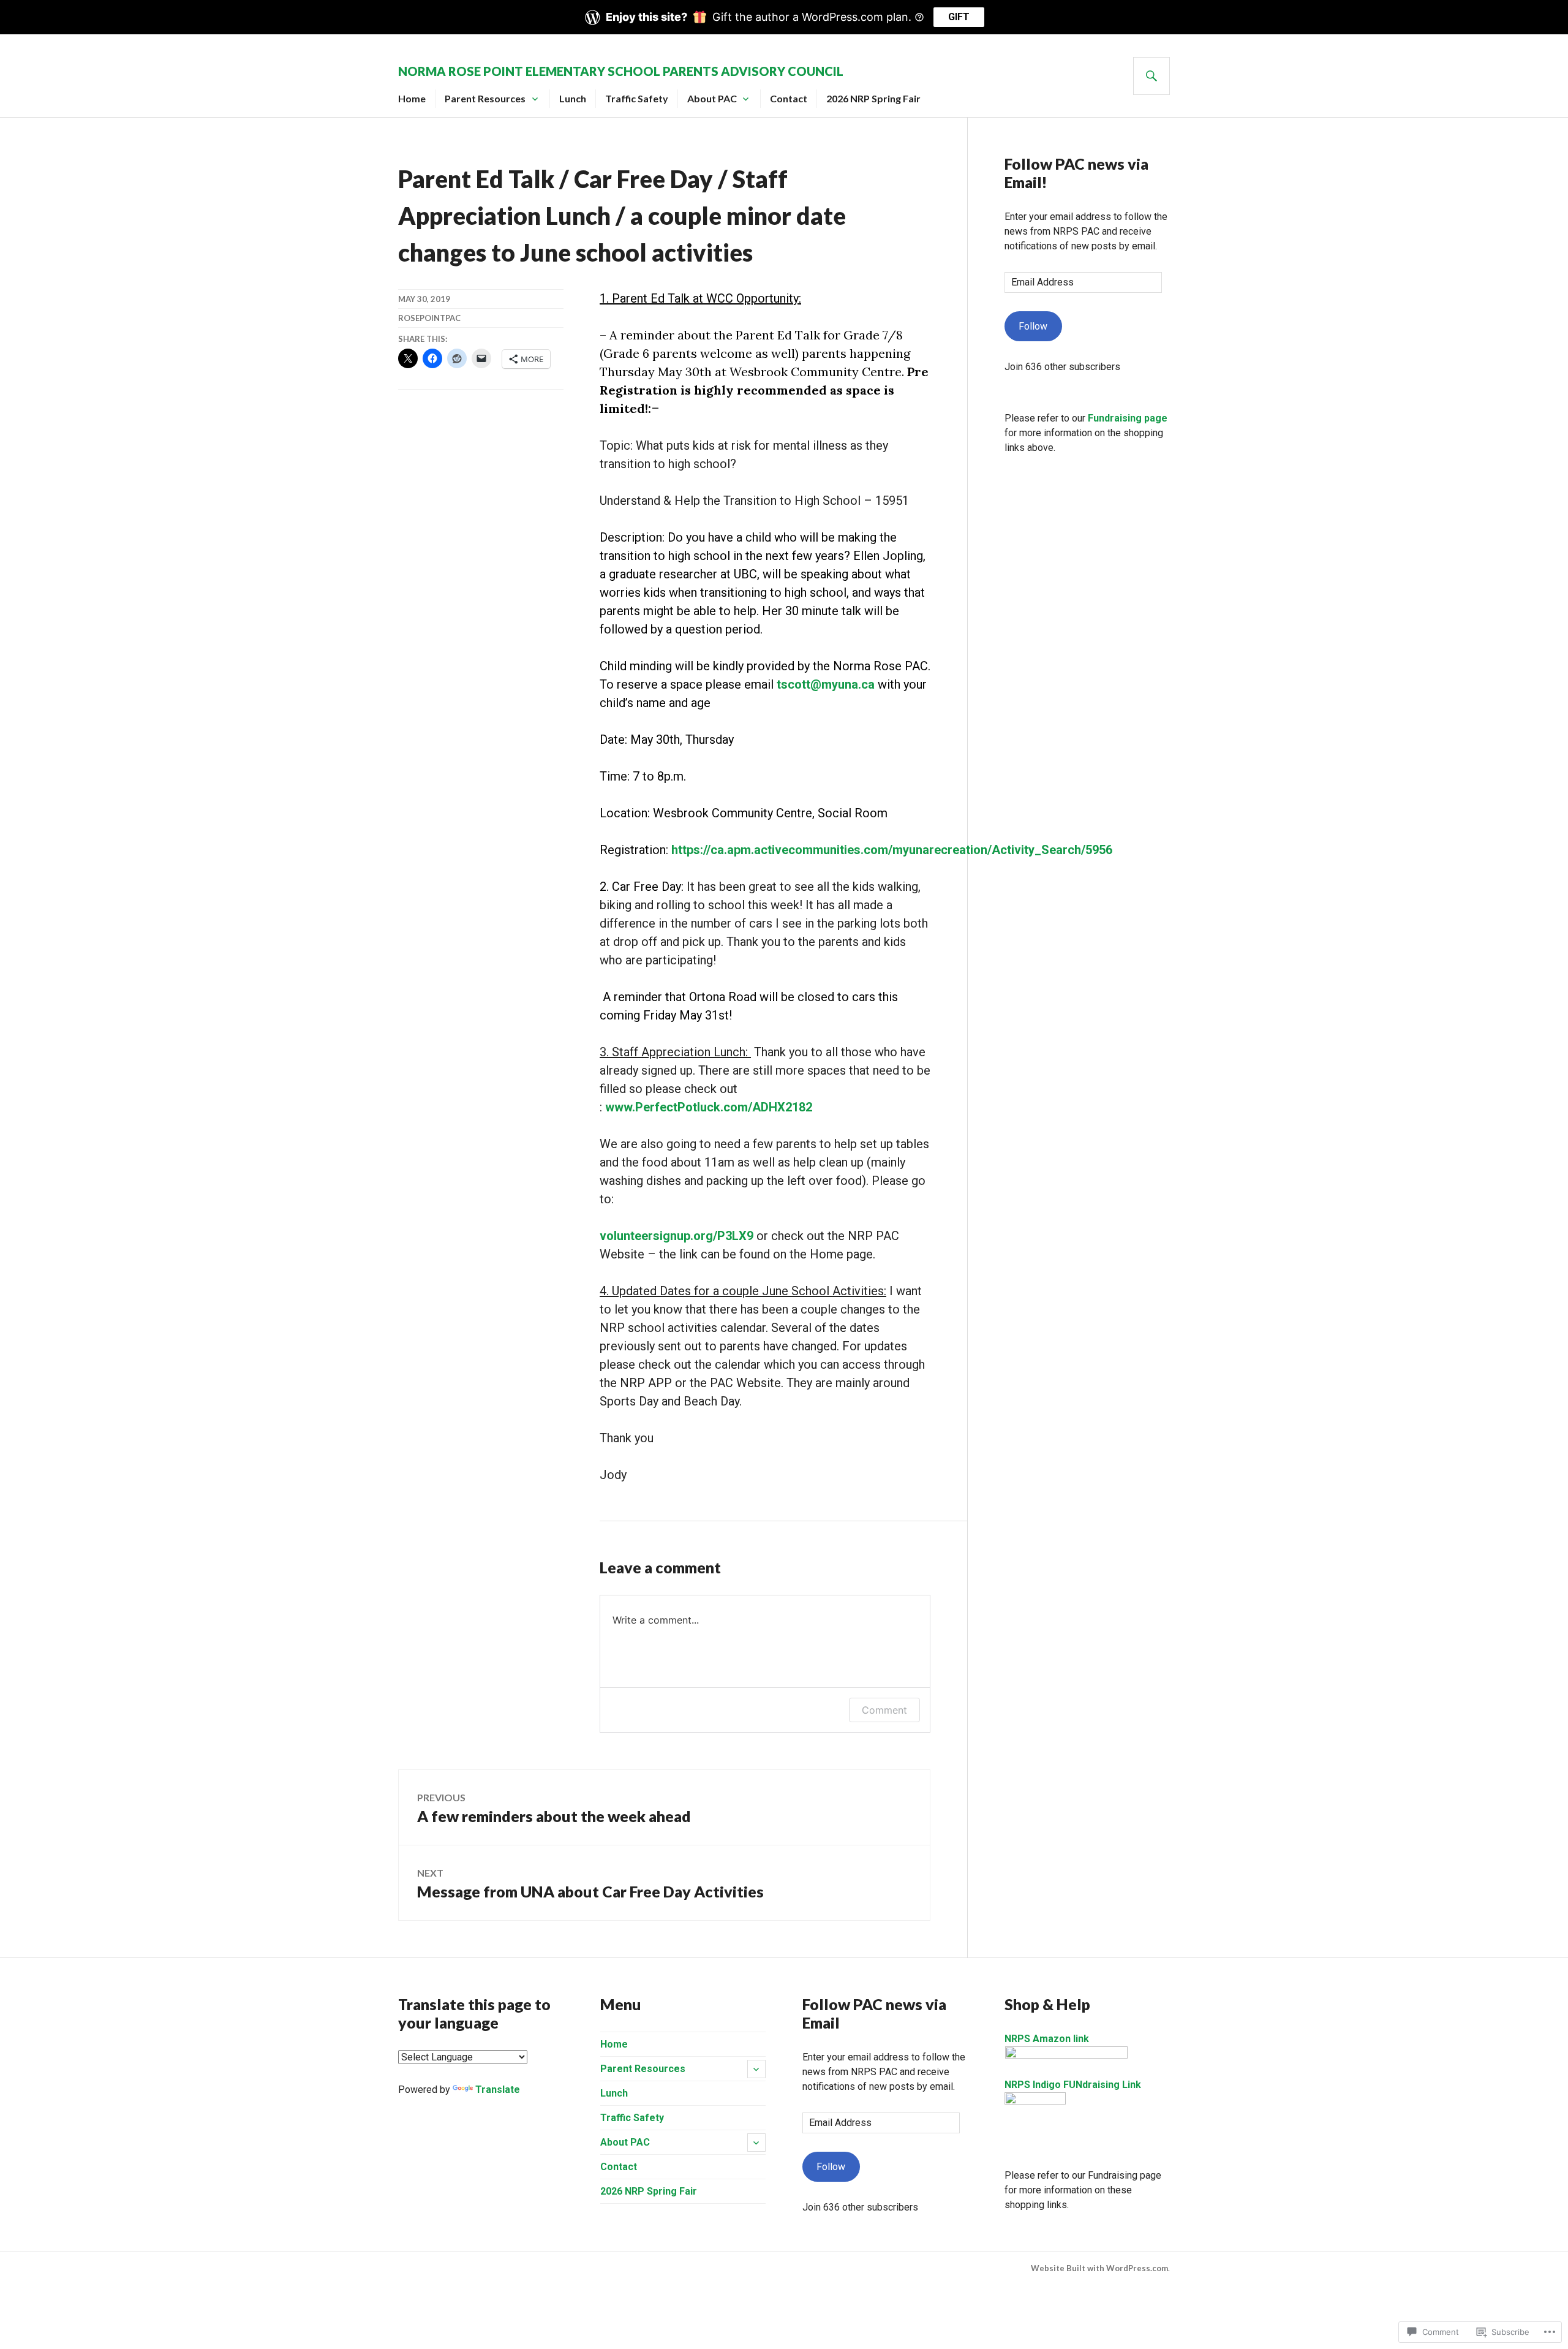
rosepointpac (429, 318)
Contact (789, 98)
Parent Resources (485, 98)
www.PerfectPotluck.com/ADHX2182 (709, 1107)
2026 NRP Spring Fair (873, 98)
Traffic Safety (637, 98)
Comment (884, 1710)
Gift (959, 17)
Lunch (573, 98)
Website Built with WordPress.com (1099, 2268)
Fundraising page (1128, 418)
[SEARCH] (1151, 76)
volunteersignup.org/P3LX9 (677, 1236)
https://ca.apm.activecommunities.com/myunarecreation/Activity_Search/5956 (892, 850)
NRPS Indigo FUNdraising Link (1073, 2085)
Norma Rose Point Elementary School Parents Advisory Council (621, 71)
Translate (498, 2090)
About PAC (712, 98)
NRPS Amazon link (1047, 2039)
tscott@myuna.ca (826, 684)
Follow (1033, 326)
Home (412, 98)
